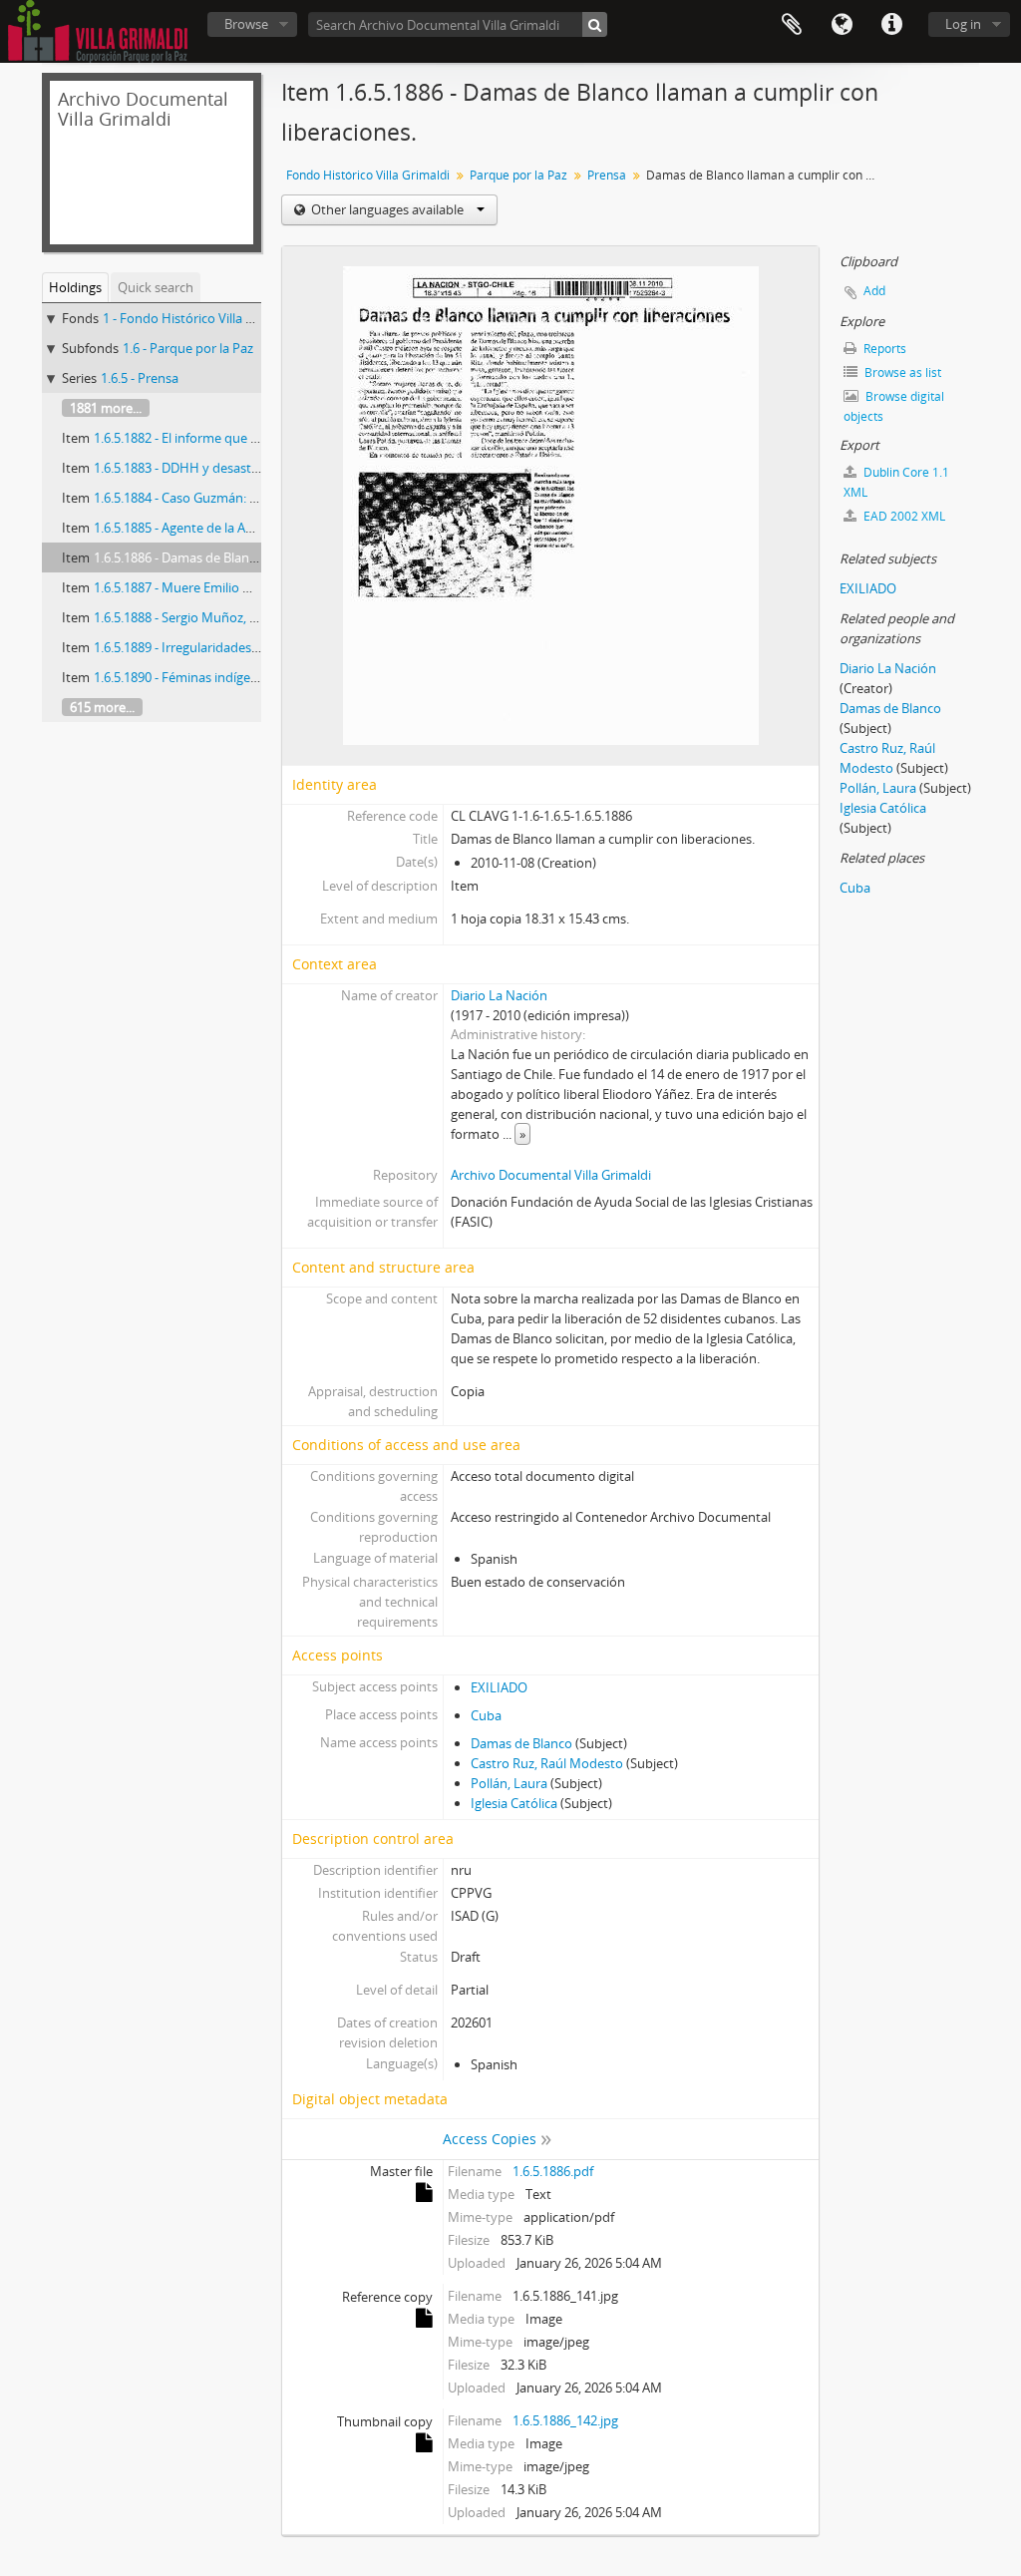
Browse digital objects (894, 406)
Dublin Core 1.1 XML (896, 482)
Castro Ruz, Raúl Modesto (547, 1763)
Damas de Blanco (521, 1743)
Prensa (607, 175)
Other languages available (387, 209)
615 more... (102, 707)
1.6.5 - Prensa (140, 378)
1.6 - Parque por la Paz (188, 348)
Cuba (486, 1715)
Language (842, 25)
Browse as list (901, 372)
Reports (883, 349)
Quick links (891, 25)
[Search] (595, 24)
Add (874, 291)
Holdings (75, 287)
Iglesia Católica (514, 1803)
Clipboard (792, 25)
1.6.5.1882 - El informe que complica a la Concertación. (252, 438)
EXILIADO (499, 1687)
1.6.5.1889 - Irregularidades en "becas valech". (227, 647)
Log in (963, 24)
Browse (246, 24)
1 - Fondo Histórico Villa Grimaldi (199, 318)
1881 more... (106, 408)
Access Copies (490, 2139)
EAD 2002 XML (903, 516)
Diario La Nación (499, 995)
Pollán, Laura (509, 1783)
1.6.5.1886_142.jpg (565, 2420)
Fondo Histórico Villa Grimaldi (368, 175)
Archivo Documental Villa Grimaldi (551, 1175)
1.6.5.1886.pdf (553, 2171)
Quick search (156, 287)
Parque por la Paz (518, 175)
